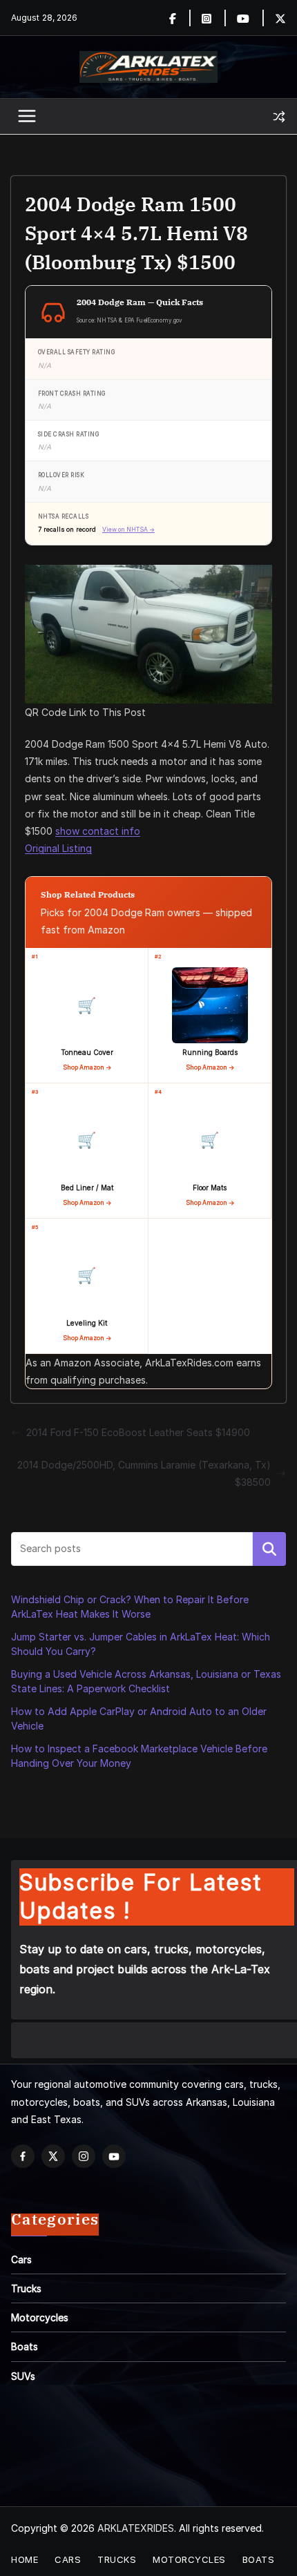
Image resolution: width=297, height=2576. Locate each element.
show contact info (98, 831)
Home (25, 2559)
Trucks (26, 2288)
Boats (25, 2346)
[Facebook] (181, 18)
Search (269, 1549)
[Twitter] (280, 18)
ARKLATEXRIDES (136, 2528)
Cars (21, 2259)
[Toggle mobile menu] (28, 117)
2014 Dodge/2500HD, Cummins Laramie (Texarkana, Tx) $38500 (144, 1473)
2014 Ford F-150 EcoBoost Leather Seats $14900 (138, 1432)
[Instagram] (214, 18)
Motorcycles (40, 2317)
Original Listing (58, 848)
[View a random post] (279, 117)
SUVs (23, 2376)
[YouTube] (114, 2156)
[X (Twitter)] (53, 2156)
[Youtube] (251, 18)
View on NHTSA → (128, 530)
